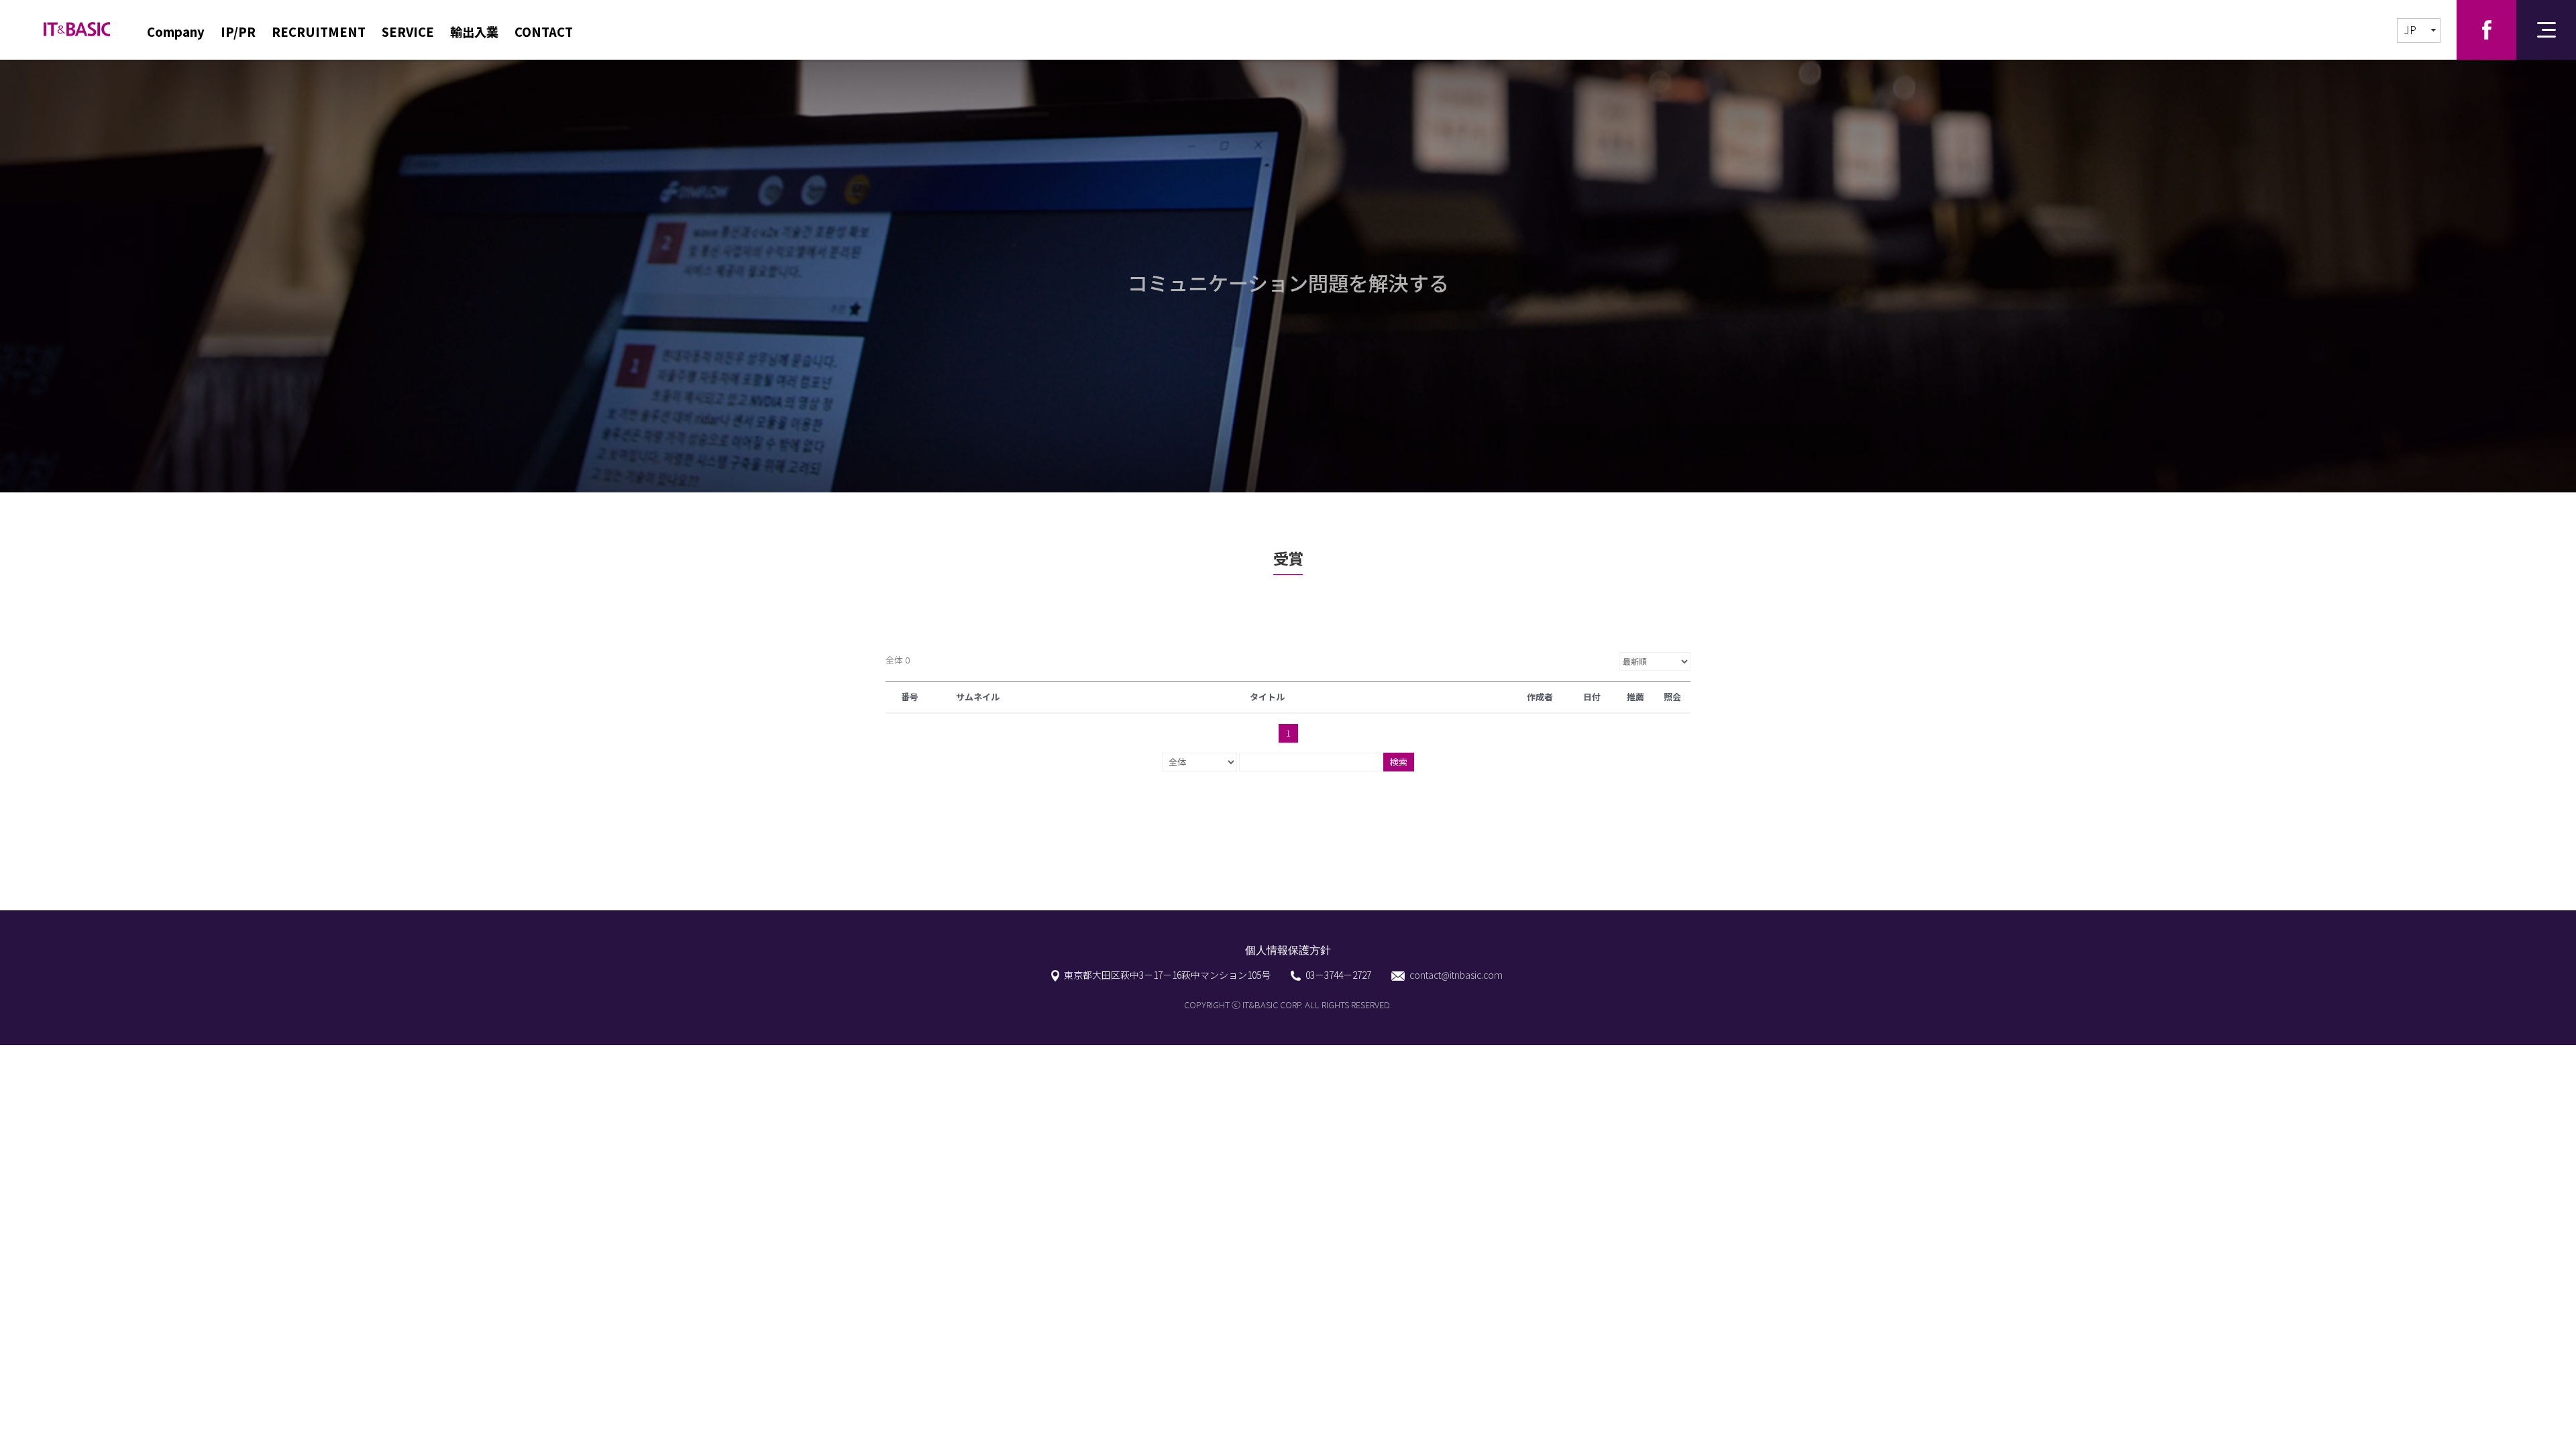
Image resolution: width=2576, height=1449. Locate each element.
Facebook (2486, 30)
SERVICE (408, 32)
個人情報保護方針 (1288, 950)
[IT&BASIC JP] (77, 22)
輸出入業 (474, 32)
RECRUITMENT (319, 32)
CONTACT (544, 32)
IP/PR (238, 32)
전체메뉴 (2546, 30)
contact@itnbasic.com (1456, 975)
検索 (1399, 762)
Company (176, 32)
